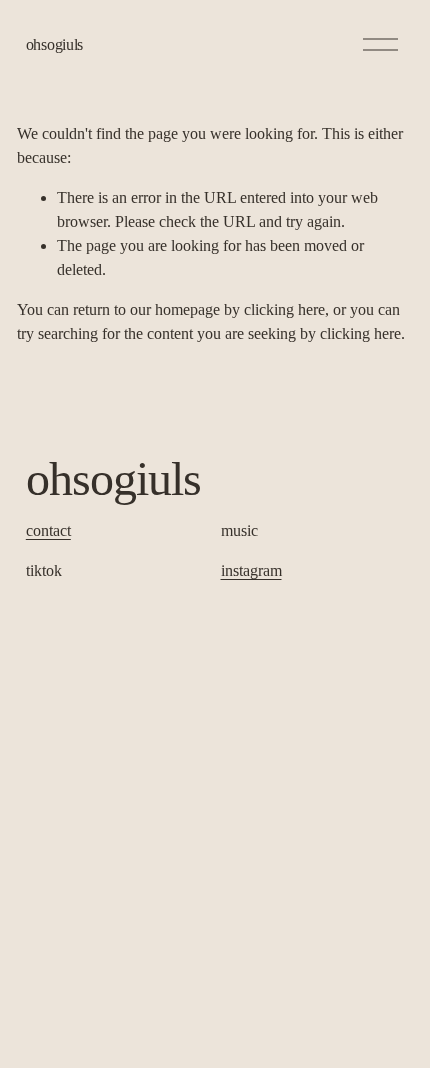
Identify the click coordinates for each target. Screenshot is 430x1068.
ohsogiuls (54, 44)
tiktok (44, 570)
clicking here (284, 309)
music (239, 530)
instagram (251, 570)
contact (48, 530)
